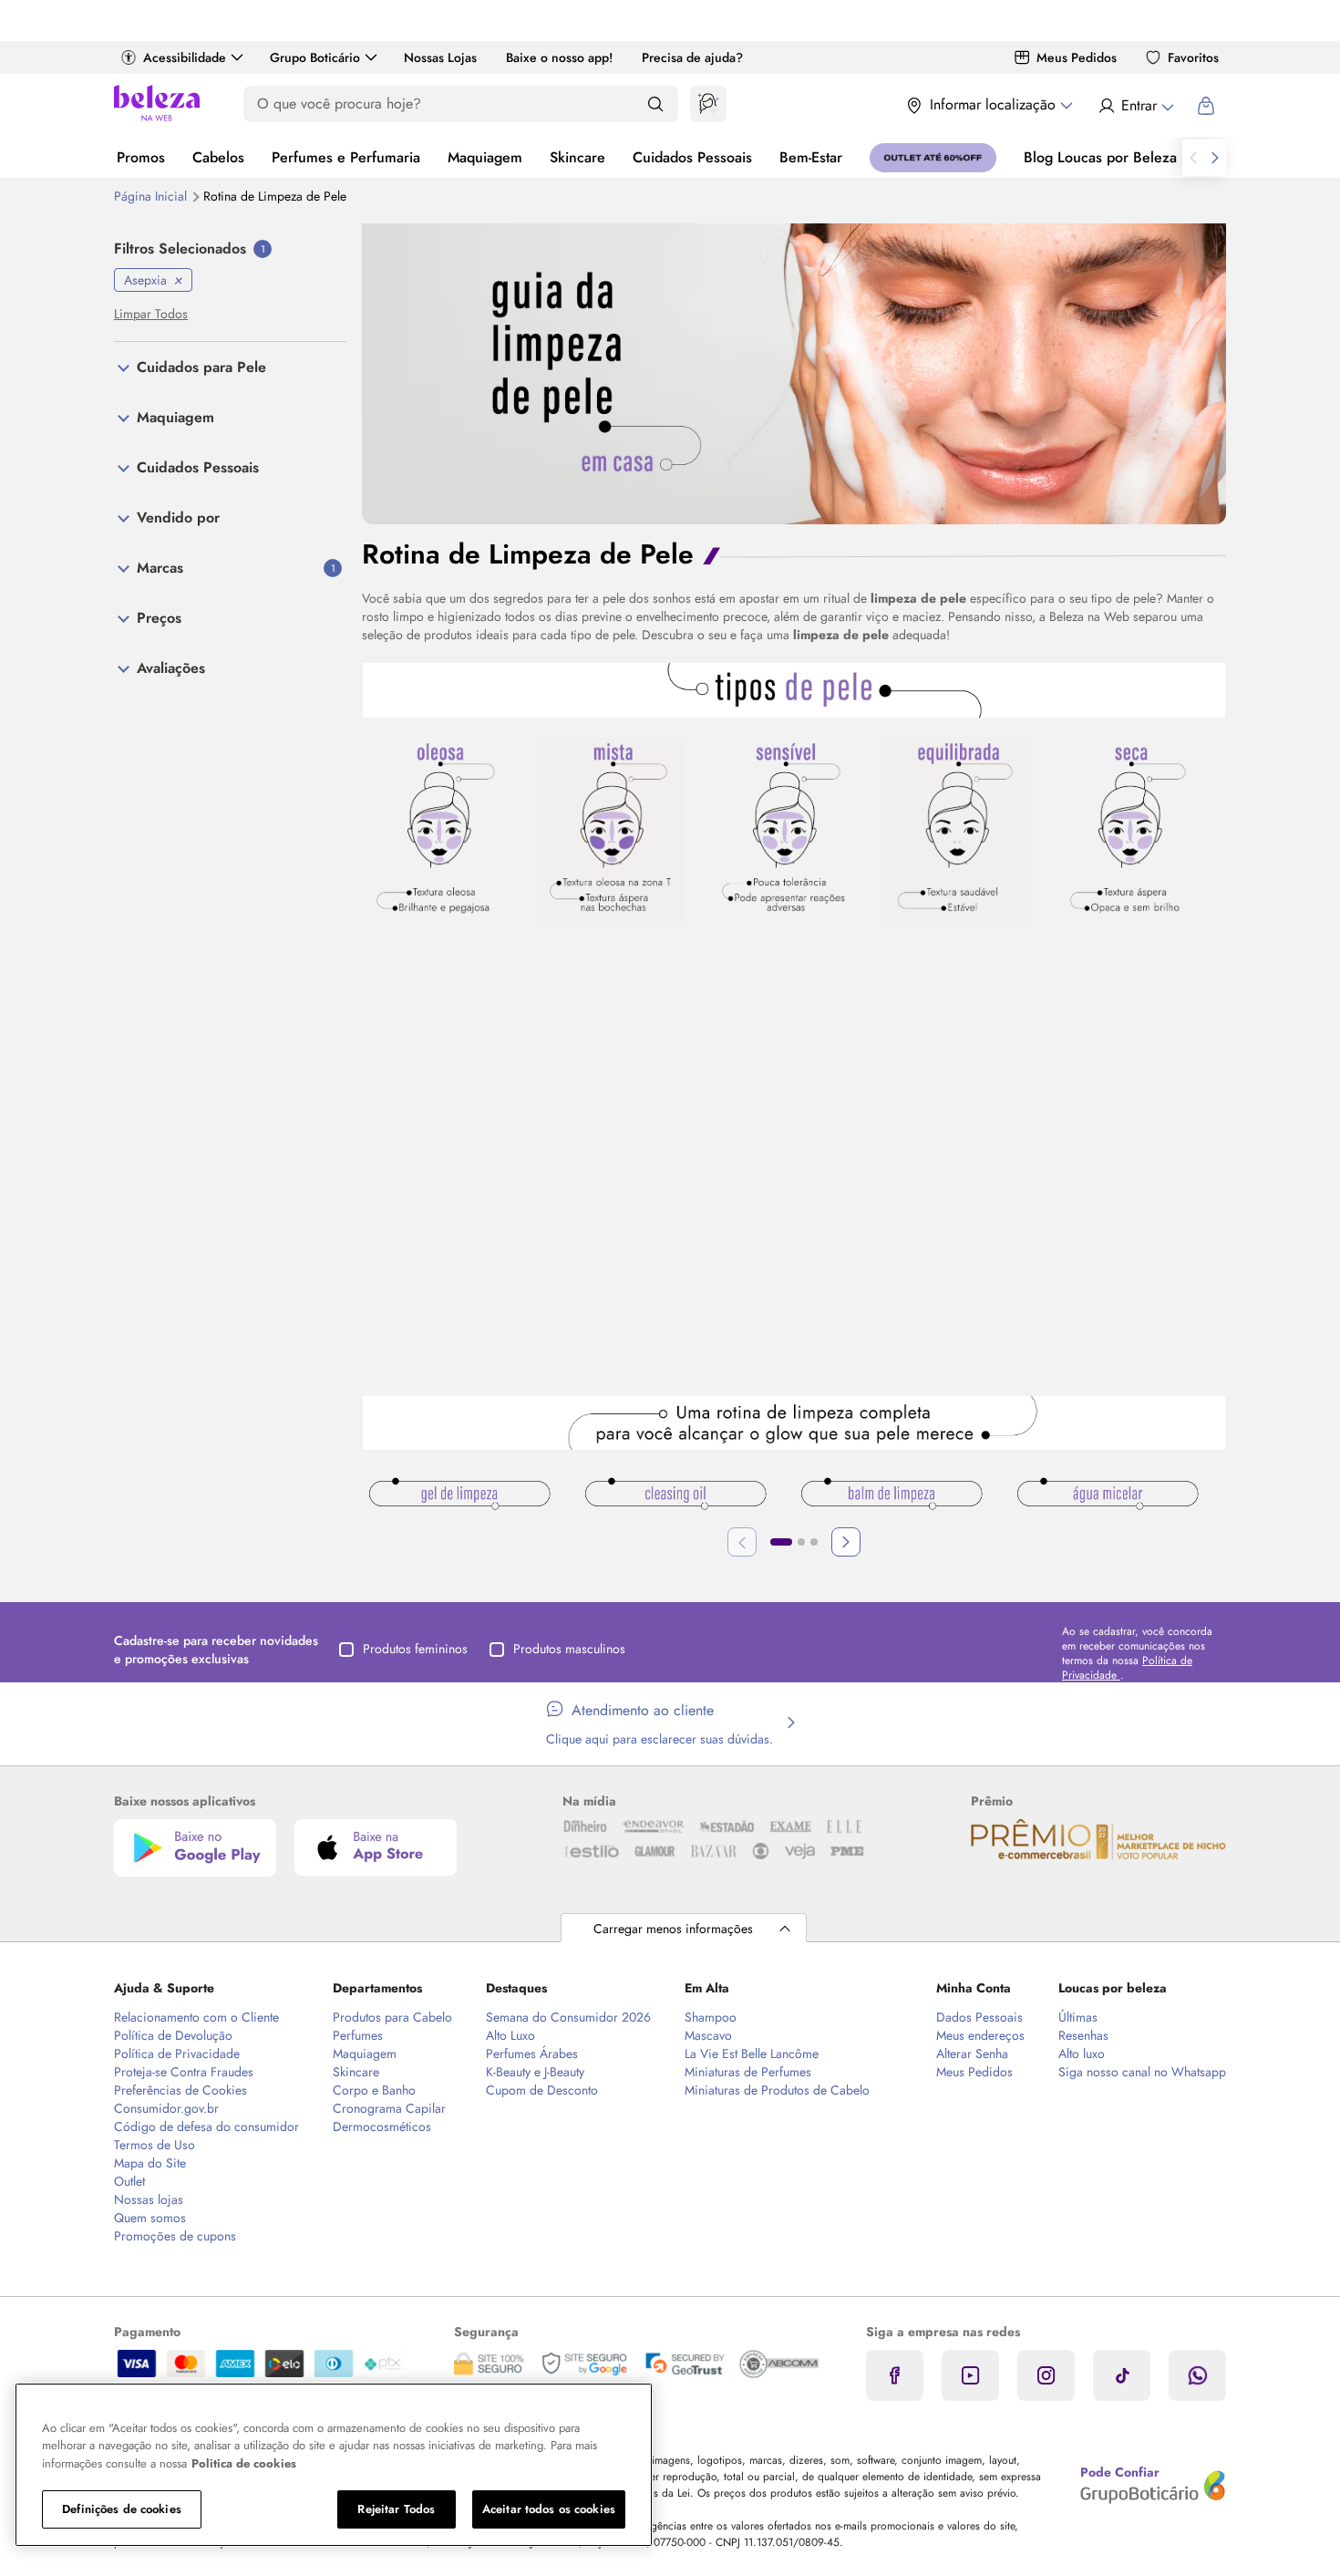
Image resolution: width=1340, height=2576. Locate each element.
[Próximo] (846, 1542)
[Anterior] (742, 1542)
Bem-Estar (811, 157)
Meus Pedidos (1077, 57)
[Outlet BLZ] (933, 158)
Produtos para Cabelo (392, 2017)
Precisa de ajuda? (692, 57)
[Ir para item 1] (781, 1542)
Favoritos (1193, 57)
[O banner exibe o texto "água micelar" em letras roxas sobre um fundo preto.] (1108, 1496)
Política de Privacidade (177, 2054)
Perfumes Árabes (532, 2054)
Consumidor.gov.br (166, 2108)
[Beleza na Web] (157, 105)
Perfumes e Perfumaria (346, 157)
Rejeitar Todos (396, 2509)
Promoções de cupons (175, 2236)
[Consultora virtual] (708, 104)
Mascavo (708, 2035)
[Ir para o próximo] (1215, 158)
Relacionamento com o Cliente (196, 2017)
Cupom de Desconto (542, 2090)
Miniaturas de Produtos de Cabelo (777, 2090)
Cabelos (218, 157)
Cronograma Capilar (389, 2108)
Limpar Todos (151, 314)
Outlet (129, 2181)
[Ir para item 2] (801, 1542)
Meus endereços (980, 2035)
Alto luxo (1082, 2054)
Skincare (577, 157)
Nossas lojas (149, 2199)
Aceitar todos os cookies (549, 2509)
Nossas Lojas (440, 57)
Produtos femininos (415, 1649)
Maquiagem (485, 157)
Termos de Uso (155, 2145)
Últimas (1078, 2017)
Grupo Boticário (315, 57)
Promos (141, 157)
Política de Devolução (173, 2035)
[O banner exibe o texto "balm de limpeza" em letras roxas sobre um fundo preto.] (892, 1496)
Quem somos (150, 2218)
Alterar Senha (972, 2054)
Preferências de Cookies (180, 2090)
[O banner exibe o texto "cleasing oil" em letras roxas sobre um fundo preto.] (675, 1496)
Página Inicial (152, 196)
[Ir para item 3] (814, 1542)
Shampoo (711, 2017)
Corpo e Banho (374, 2090)
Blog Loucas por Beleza (1100, 157)
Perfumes (358, 2035)
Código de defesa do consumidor (206, 2126)
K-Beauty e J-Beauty (535, 2072)
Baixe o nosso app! (559, 57)
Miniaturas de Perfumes (748, 2072)
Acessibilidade (185, 57)
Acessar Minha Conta (1135, 106)
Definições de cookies (122, 2509)
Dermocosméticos (382, 2126)
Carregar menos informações (673, 1929)
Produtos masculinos (569, 1649)
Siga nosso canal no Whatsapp (1142, 2072)
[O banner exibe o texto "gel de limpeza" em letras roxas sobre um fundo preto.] (459, 1496)
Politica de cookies (244, 2463)
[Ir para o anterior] (1193, 158)
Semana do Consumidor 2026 (568, 2017)
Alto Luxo (510, 2035)
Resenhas (1083, 2035)
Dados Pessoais (979, 2017)
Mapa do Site (150, 2163)
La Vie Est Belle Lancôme (752, 2054)
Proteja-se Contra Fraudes (184, 2072)
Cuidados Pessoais (692, 157)
